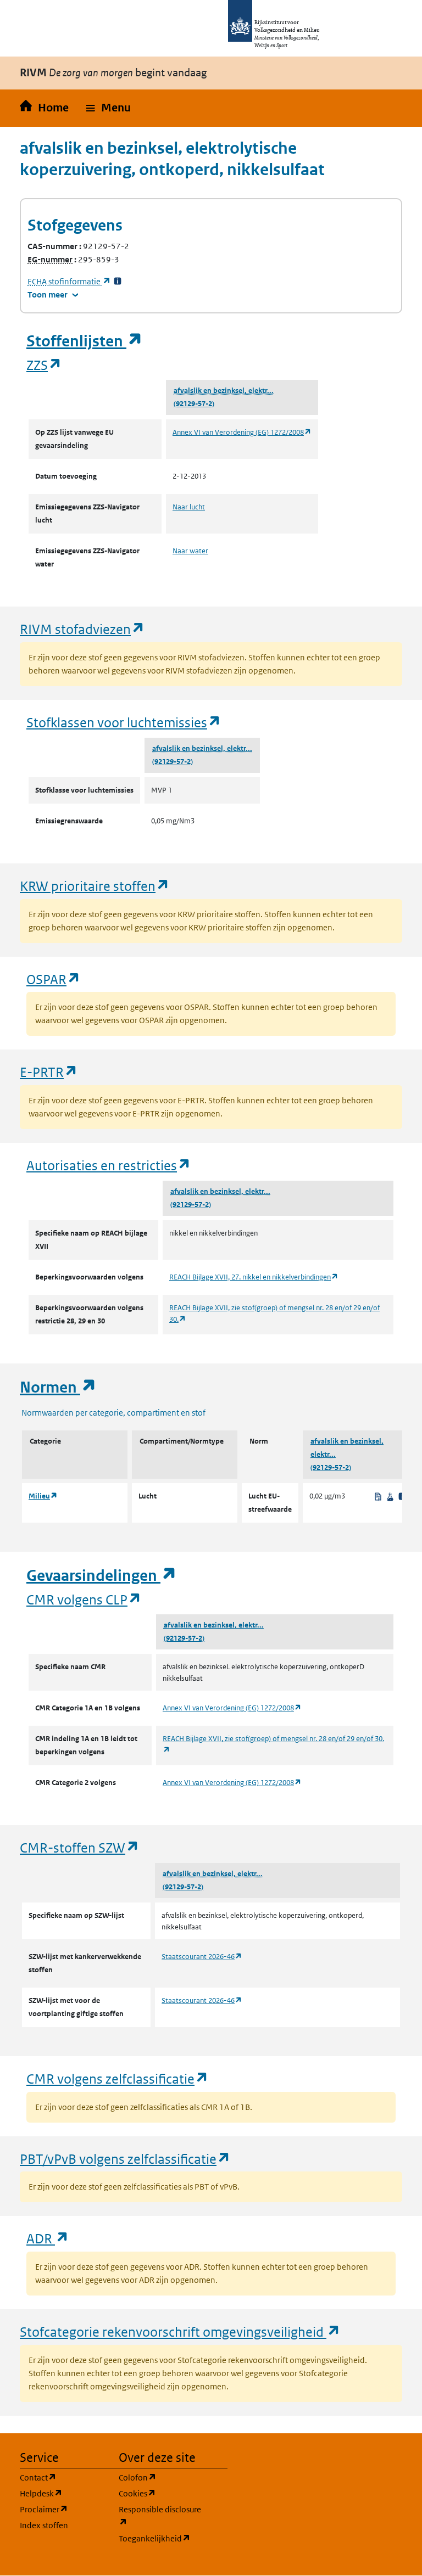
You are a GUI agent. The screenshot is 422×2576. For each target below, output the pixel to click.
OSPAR (54, 979)
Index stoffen (44, 2525)
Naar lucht (189, 507)
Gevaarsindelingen (102, 1576)
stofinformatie (69, 281)
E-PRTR (49, 1072)
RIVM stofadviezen (82, 629)
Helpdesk (63, 2493)
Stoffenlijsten (85, 341)
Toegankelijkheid (162, 2538)
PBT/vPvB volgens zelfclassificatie (125, 2159)
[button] (109, 108)
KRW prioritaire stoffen (95, 886)
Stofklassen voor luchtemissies (124, 722)
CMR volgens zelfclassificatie (118, 2078)
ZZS (44, 365)
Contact (63, 2477)
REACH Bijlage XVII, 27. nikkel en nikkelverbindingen (254, 1277)
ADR (48, 2238)
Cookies (162, 2493)
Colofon (162, 2477)
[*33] (118, 281)
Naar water (190, 551)
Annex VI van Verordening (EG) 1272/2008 (242, 432)
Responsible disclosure (162, 2516)
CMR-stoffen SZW (80, 1847)
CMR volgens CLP (84, 1599)
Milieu (43, 1496)
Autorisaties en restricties (109, 1165)
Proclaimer (63, 2509)
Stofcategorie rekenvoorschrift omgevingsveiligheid (180, 2331)
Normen (58, 1387)
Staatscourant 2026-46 (202, 1957)
